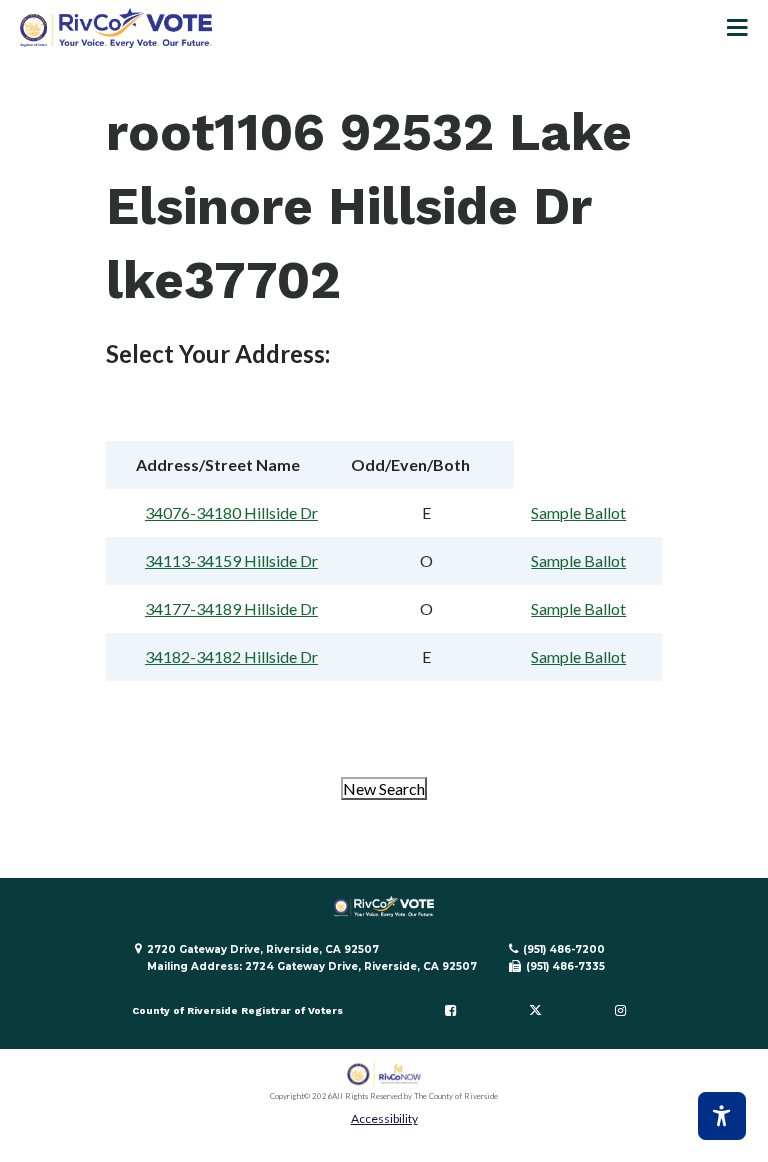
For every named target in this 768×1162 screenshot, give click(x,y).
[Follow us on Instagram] (620, 1011)
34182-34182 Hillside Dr (231, 656)
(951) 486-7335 (565, 966)
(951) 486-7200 (564, 949)
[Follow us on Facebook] (451, 1011)
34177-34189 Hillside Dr (231, 608)
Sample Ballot (578, 512)
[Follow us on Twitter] (535, 1011)
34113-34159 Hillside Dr (231, 560)
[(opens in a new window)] (384, 1074)
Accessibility (384, 1118)
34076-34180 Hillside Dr (231, 512)
